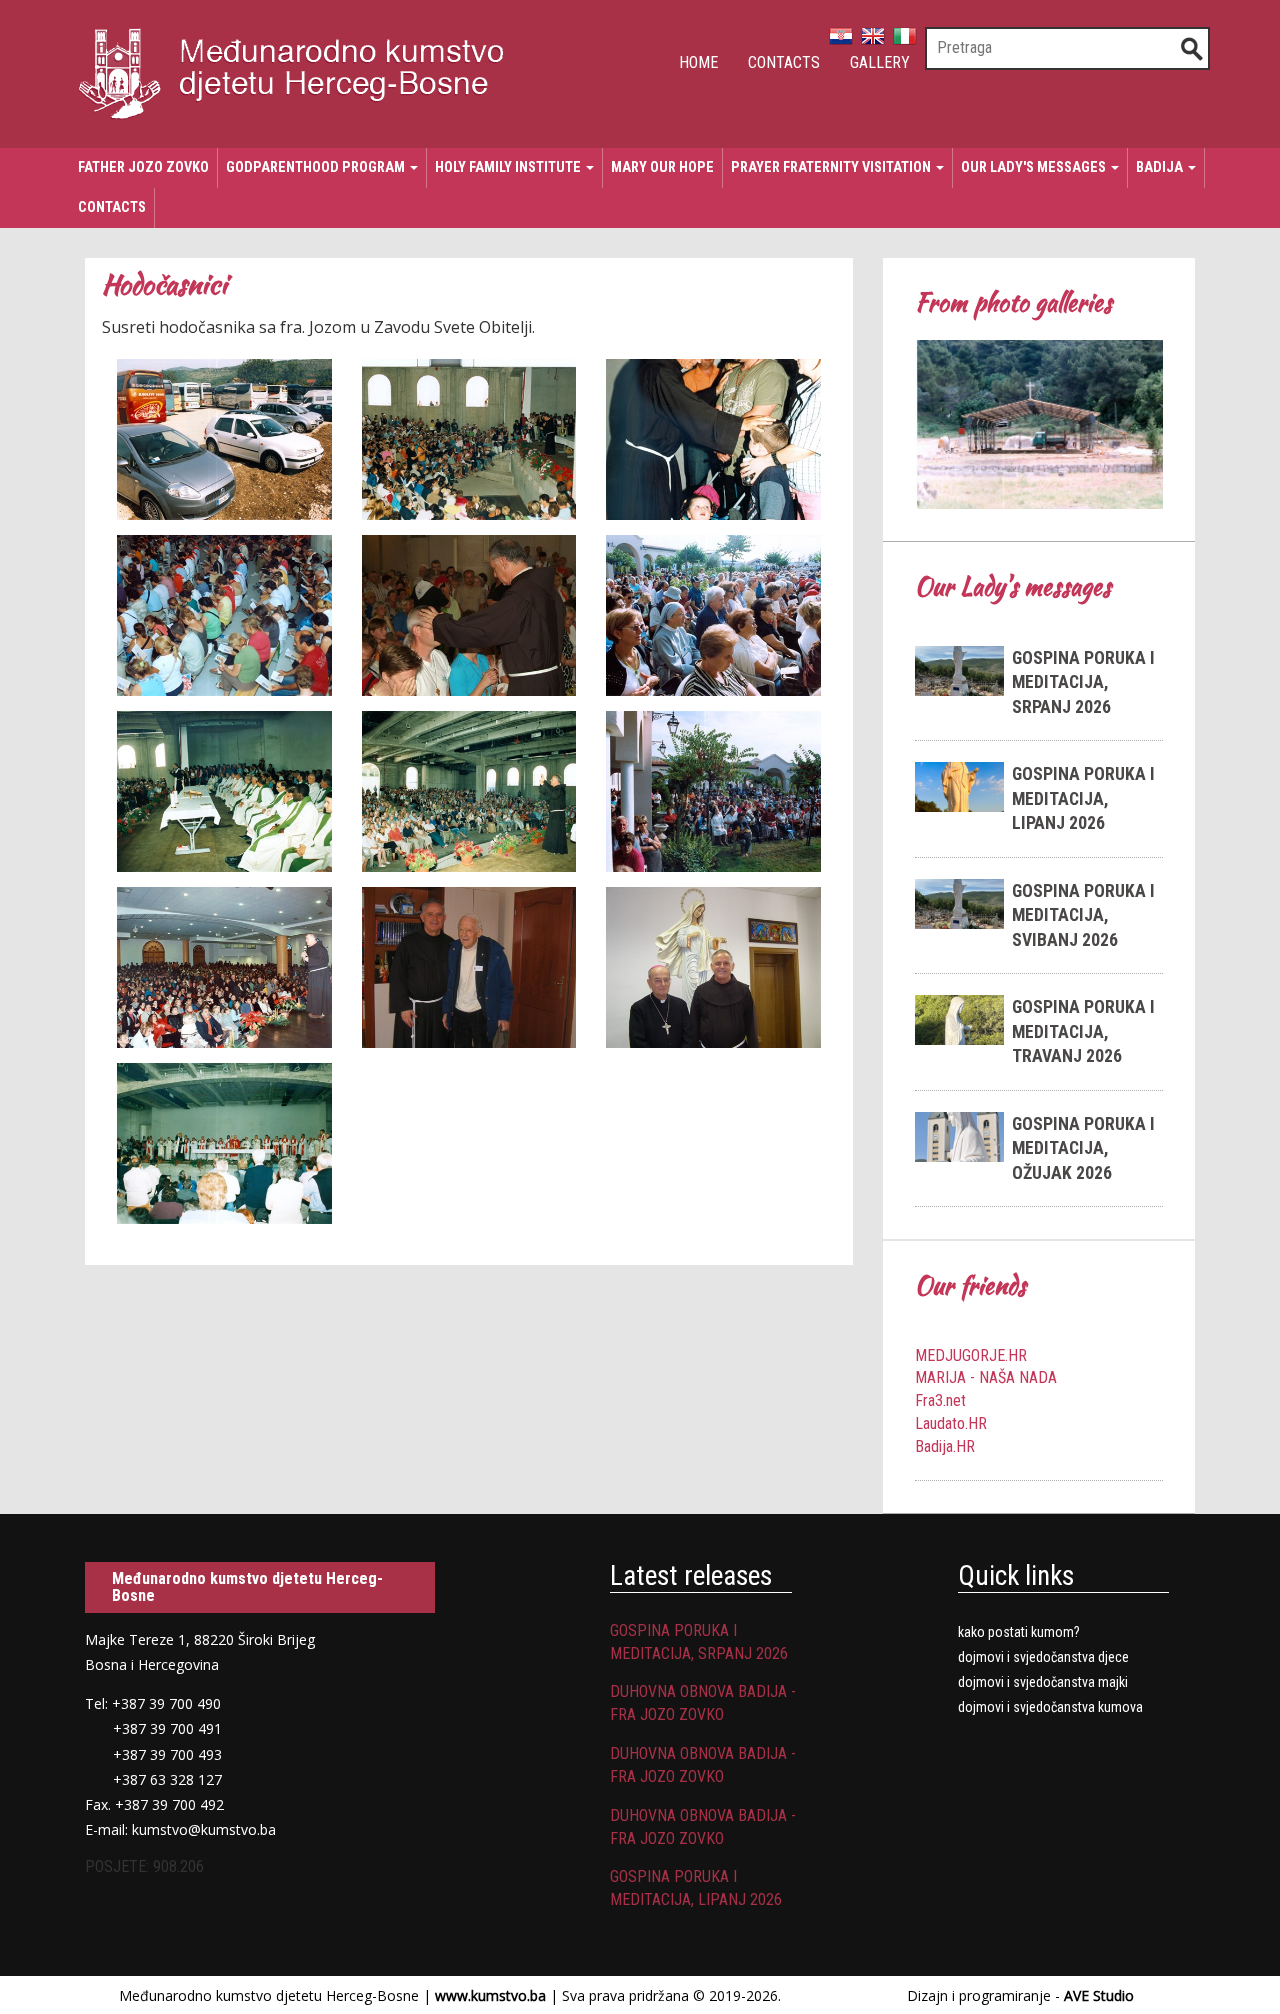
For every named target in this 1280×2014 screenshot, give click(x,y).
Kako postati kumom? (1019, 1632)
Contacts (784, 62)
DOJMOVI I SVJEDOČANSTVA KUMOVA (1050, 1707)
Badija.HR (945, 1446)
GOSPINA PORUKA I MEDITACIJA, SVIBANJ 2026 (1083, 915)
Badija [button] (1161, 167)
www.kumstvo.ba (490, 1995)
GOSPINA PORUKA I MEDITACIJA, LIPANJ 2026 (1083, 798)
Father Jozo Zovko (143, 167)
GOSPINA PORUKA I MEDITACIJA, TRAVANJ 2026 (1083, 1031)
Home (698, 62)
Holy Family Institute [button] (509, 167)
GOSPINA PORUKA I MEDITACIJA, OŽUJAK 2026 (1083, 1148)
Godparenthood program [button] (317, 167)
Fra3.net (940, 1400)
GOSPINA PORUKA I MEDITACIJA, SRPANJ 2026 (1083, 682)
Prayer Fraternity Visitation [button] (832, 167)
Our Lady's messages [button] (1035, 167)
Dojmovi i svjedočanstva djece (1043, 1657)
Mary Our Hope (662, 167)
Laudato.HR (951, 1423)
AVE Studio (1099, 1995)
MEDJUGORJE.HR (971, 1355)
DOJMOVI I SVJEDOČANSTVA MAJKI (1043, 1682)
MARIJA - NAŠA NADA (986, 1377)
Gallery (880, 62)
